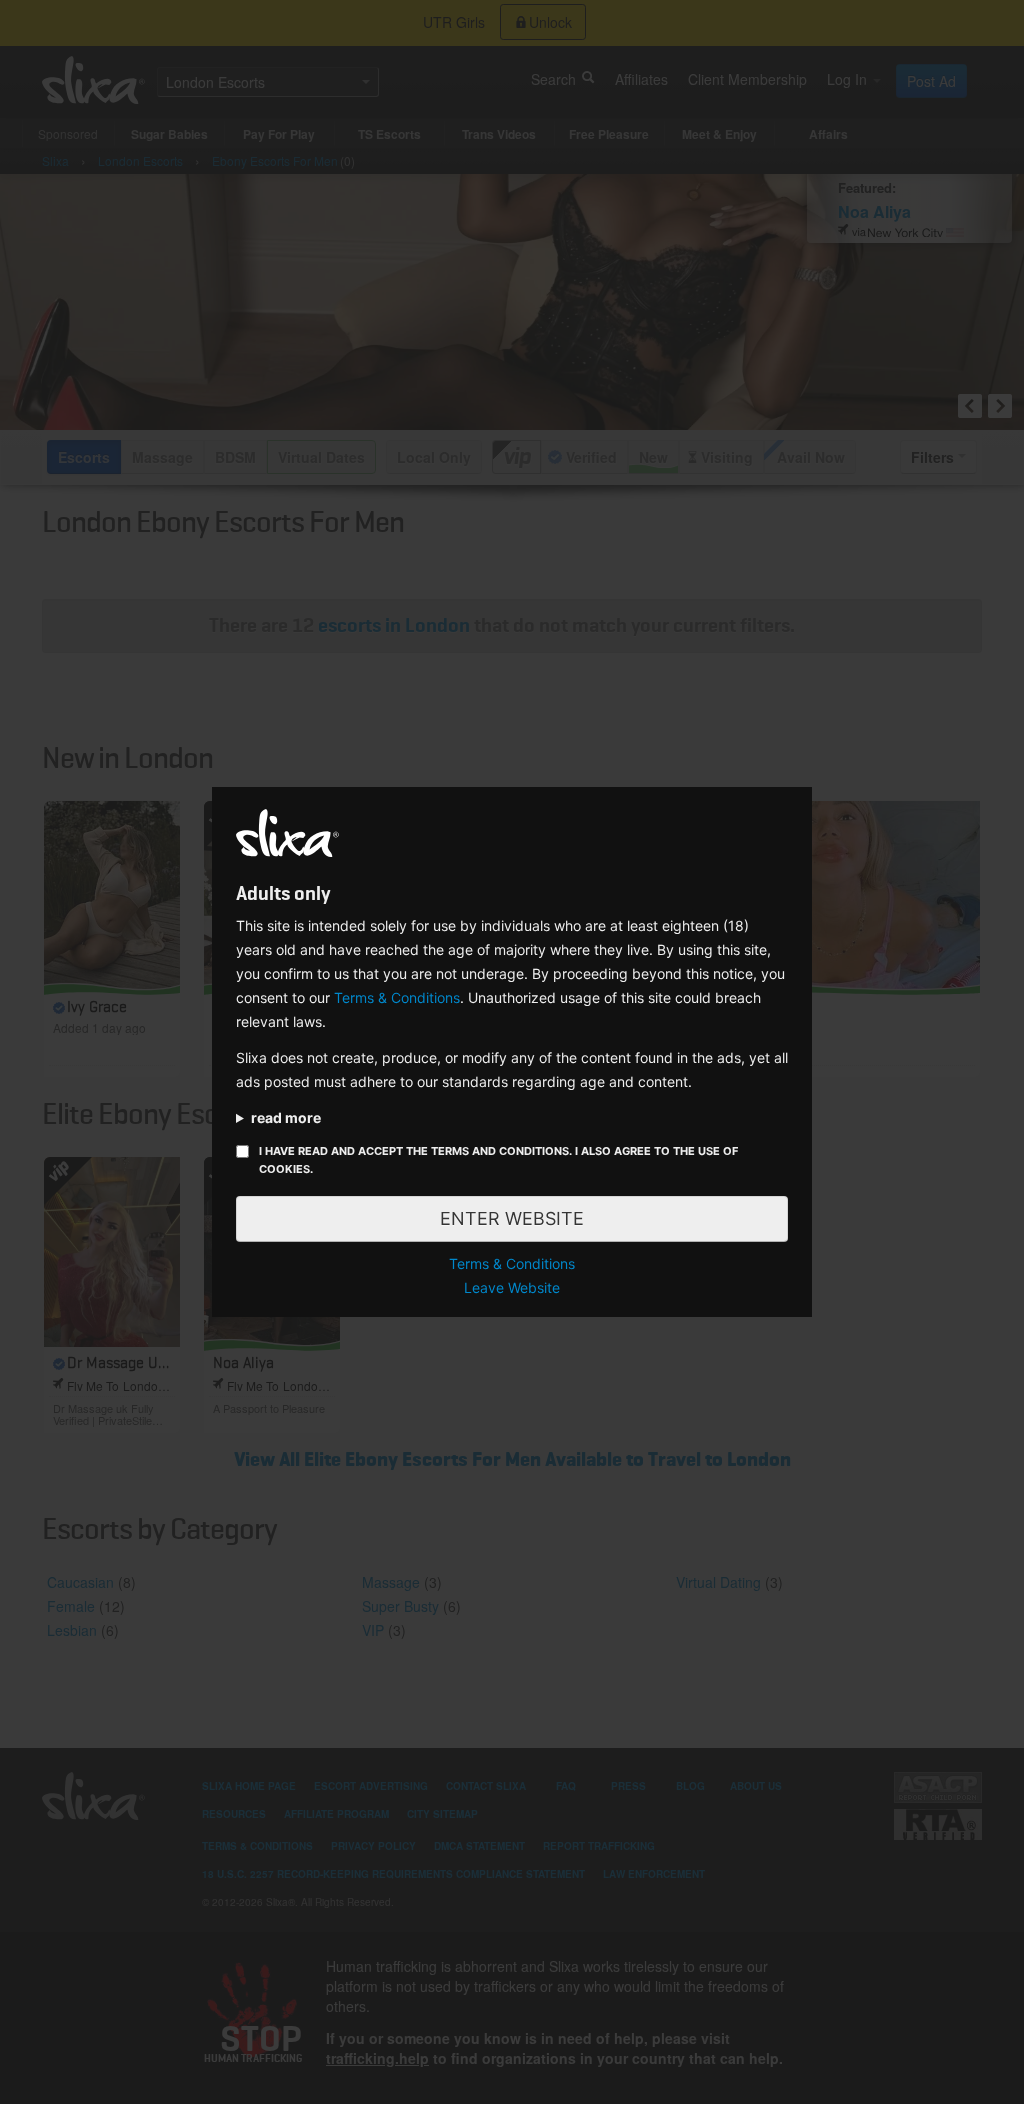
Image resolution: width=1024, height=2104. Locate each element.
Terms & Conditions (397, 997)
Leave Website (512, 1287)
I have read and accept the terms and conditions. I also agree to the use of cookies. (498, 1160)
